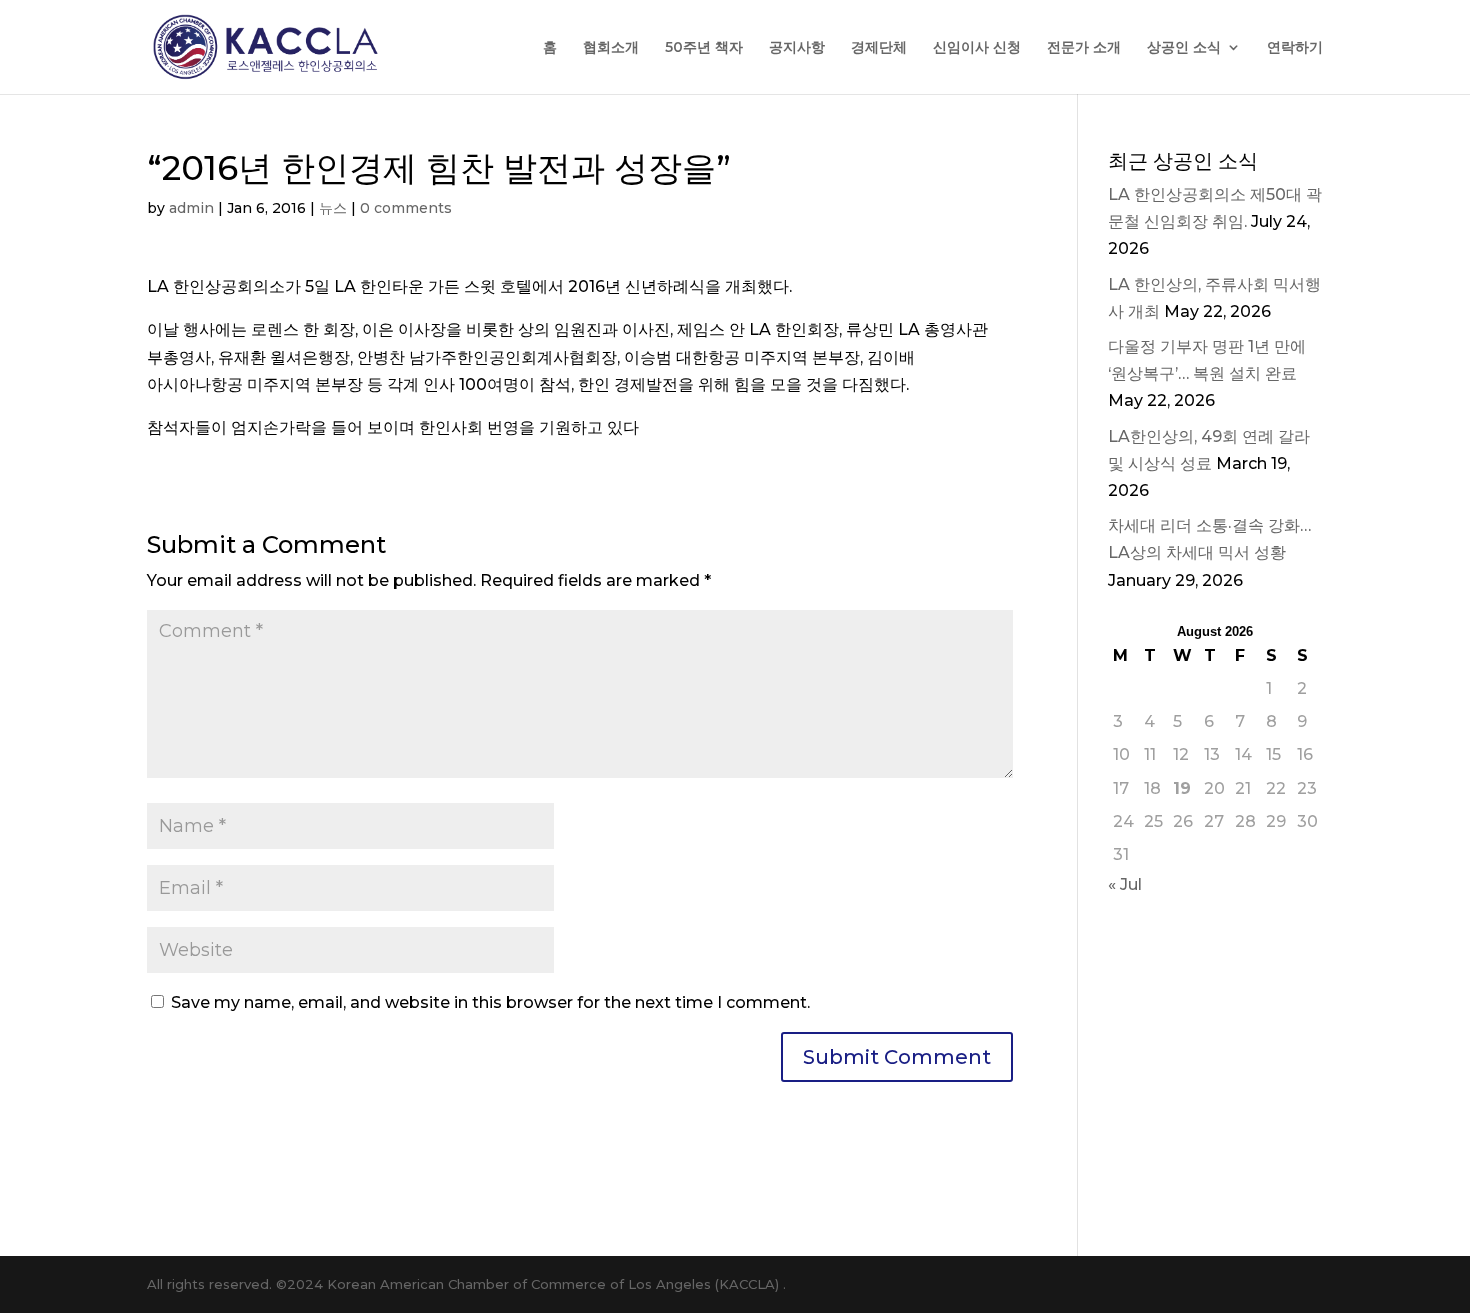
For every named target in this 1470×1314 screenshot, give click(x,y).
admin (191, 208)
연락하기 (1295, 48)
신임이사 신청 (977, 48)
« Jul (1125, 884)
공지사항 (797, 48)
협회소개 (611, 48)
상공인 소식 (1184, 48)
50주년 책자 (704, 48)
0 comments (406, 208)
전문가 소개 (1084, 48)
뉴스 (333, 208)
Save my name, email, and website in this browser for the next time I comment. (490, 1002)
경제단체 (879, 48)
